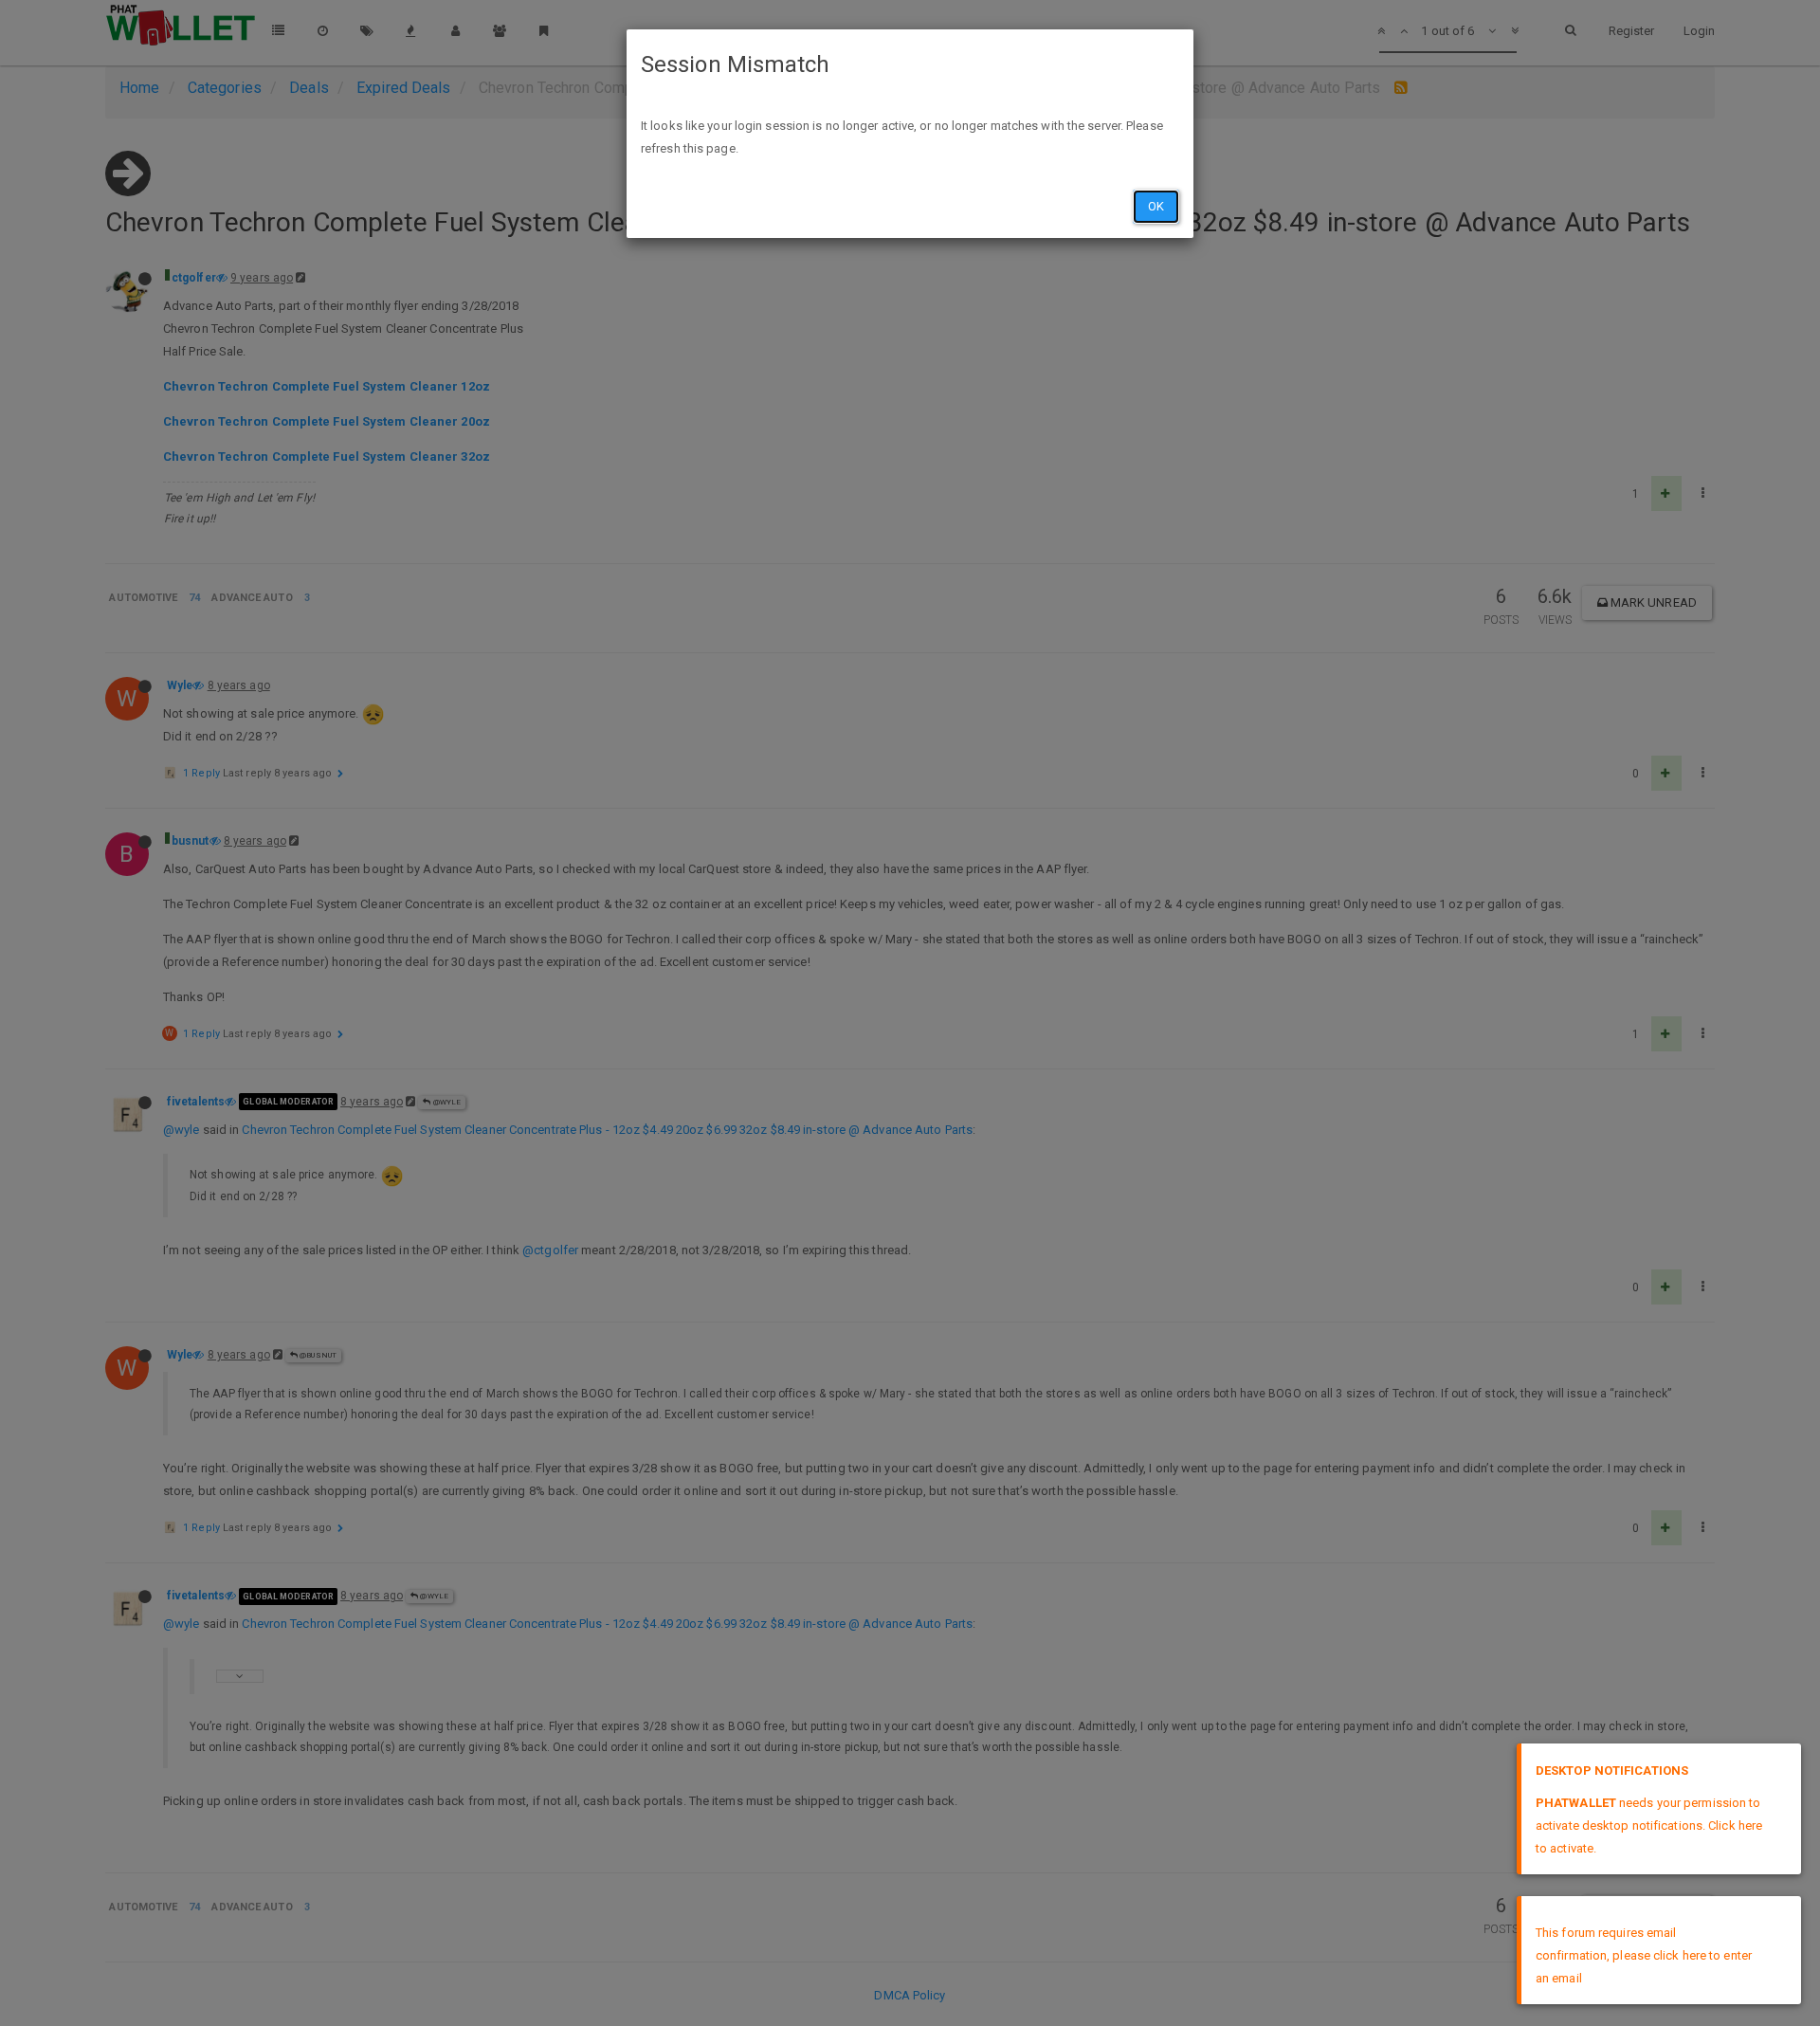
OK (1156, 206)
